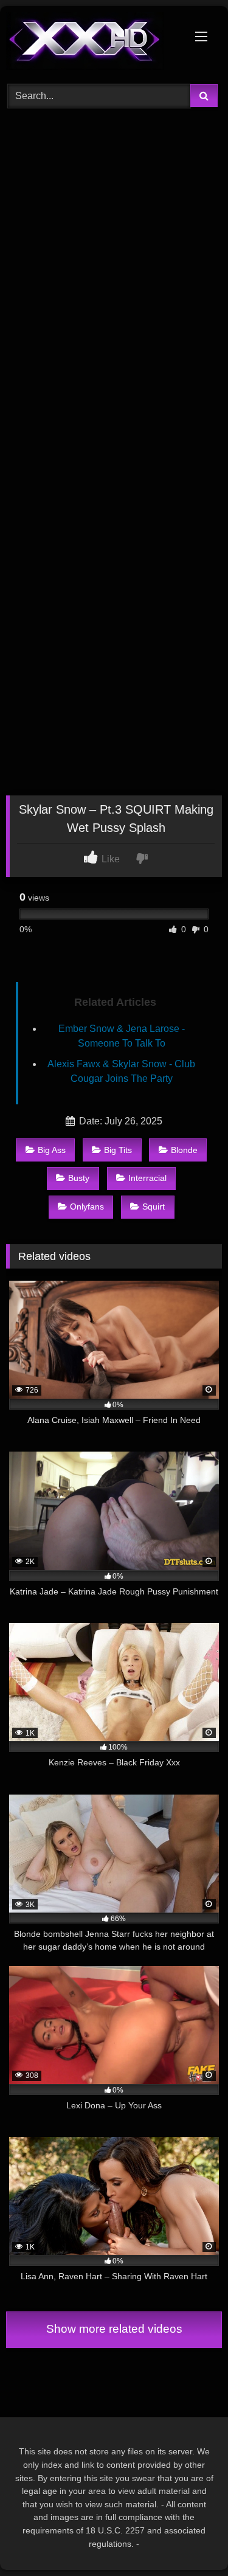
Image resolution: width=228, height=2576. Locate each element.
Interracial (147, 1178)
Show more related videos (114, 2329)
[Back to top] (190, 2540)
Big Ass (52, 1150)
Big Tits (118, 1150)
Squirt (154, 1207)
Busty (79, 1178)
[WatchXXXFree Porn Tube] (94, 43)
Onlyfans (87, 1207)
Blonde (184, 1150)
